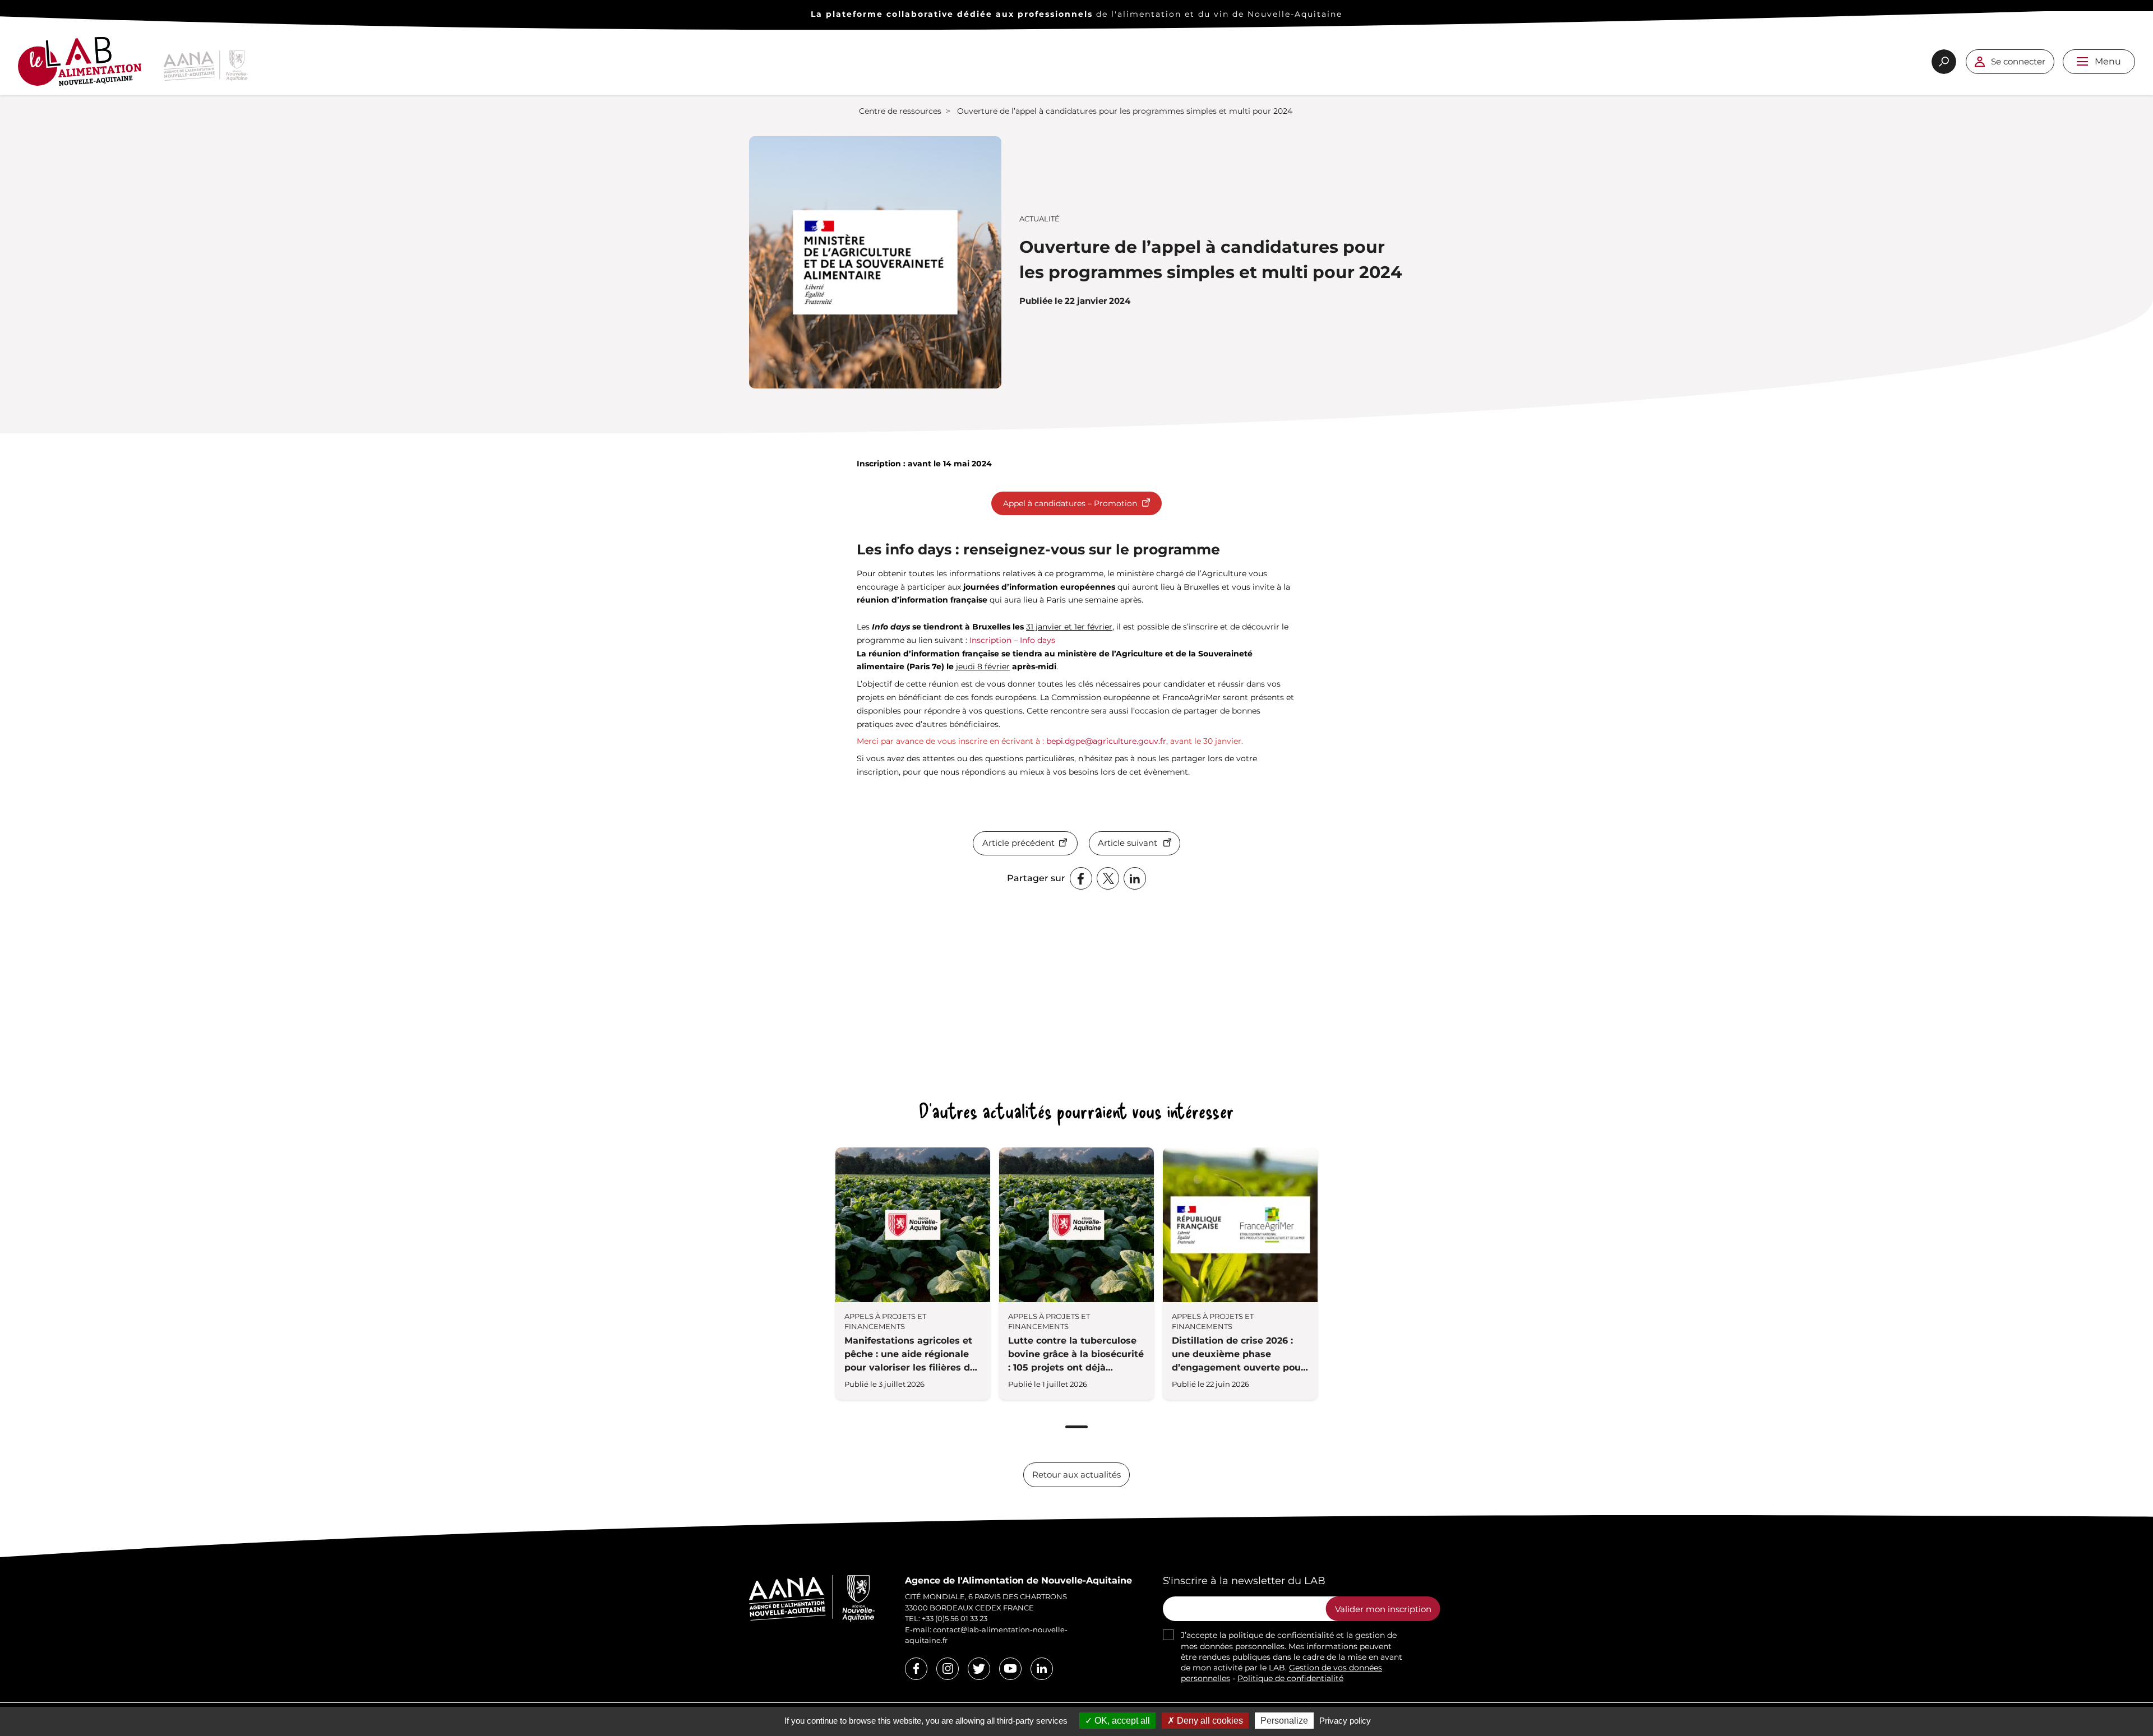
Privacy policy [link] (1345, 1721)
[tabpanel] (913, 1274)
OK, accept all (1121, 1721)
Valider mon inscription (1383, 1609)
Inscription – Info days (1012, 640)
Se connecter (2018, 61)
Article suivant (1128, 843)
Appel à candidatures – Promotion (1070, 503)
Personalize (1284, 1721)
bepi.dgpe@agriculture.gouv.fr (1106, 741)
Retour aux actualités (1076, 1475)
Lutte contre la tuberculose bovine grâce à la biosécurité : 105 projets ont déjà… (1076, 1354)
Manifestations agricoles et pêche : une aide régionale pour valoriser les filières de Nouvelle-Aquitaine (910, 1355)
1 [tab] (1076, 1427)
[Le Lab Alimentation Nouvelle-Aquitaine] (80, 66)
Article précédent (1018, 843)
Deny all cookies (1209, 1721)
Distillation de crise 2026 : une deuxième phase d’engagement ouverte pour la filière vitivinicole (1238, 1355)
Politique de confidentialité (1290, 1678)
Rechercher (1944, 62)
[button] (2082, 61)
